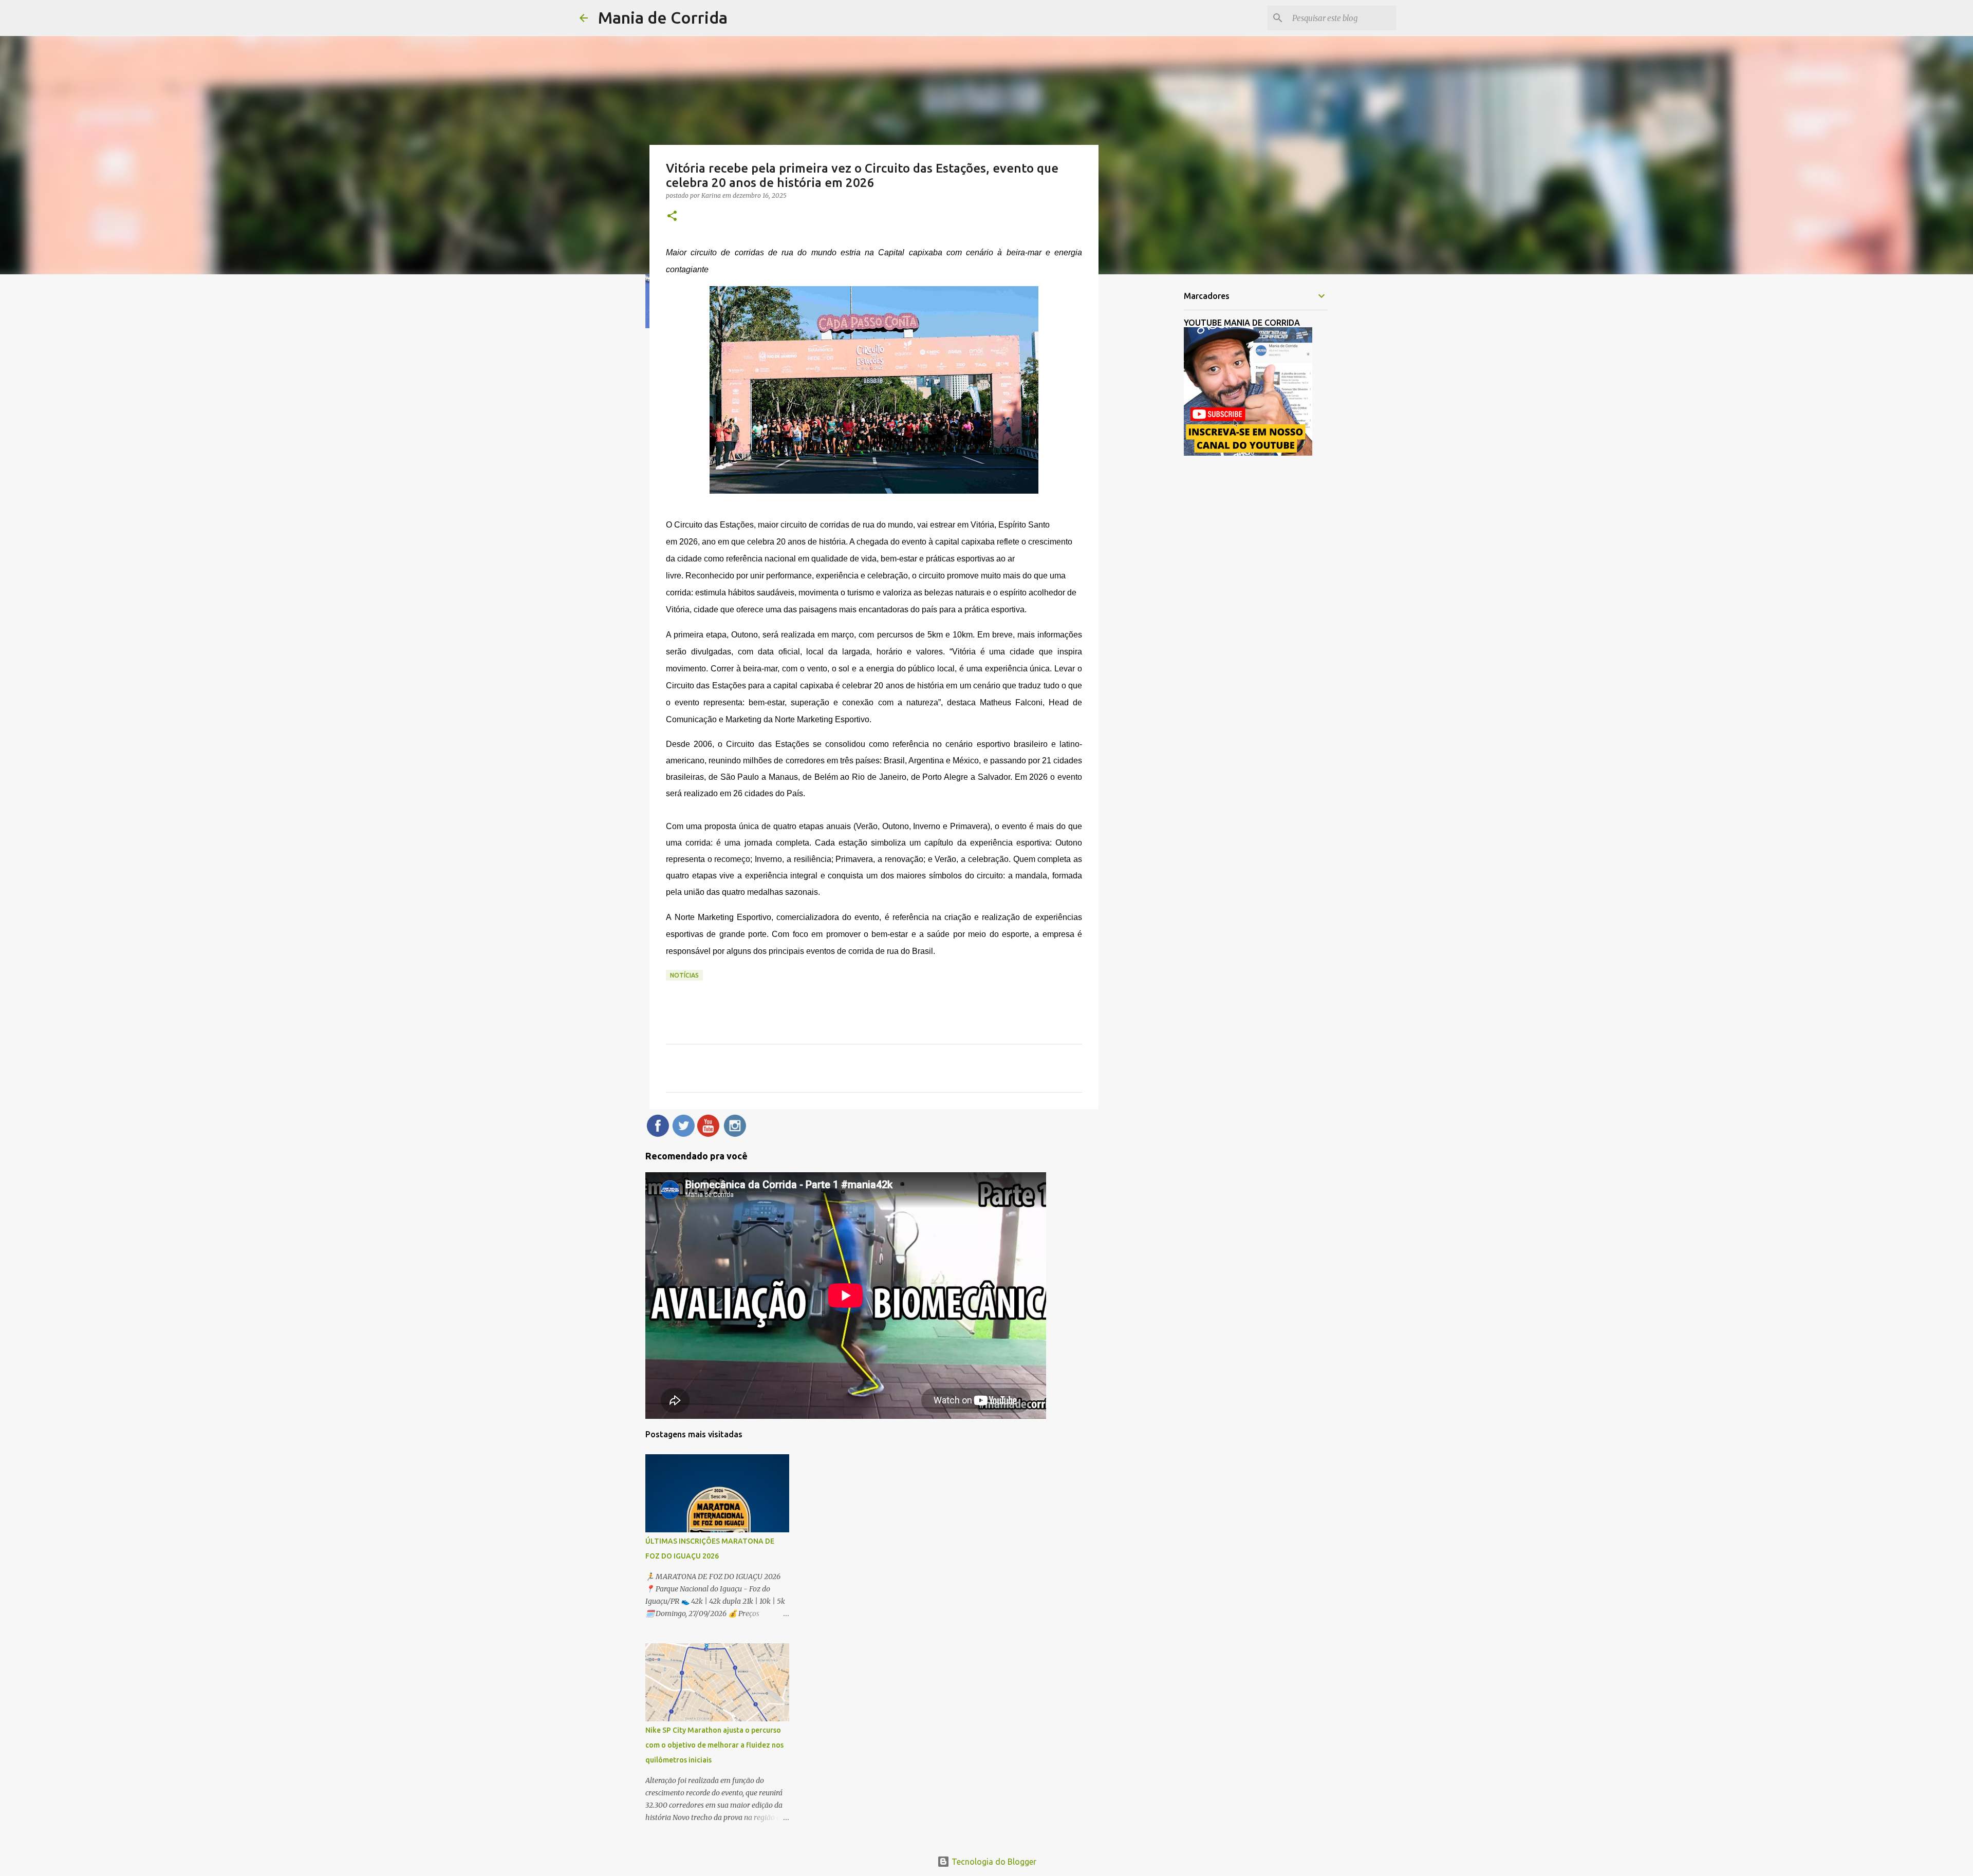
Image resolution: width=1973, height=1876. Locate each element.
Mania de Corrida (663, 17)
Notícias (684, 975)
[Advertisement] (1151, 444)
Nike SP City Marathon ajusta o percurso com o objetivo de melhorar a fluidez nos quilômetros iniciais (714, 1745)
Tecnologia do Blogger (993, 1862)
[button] (672, 217)
